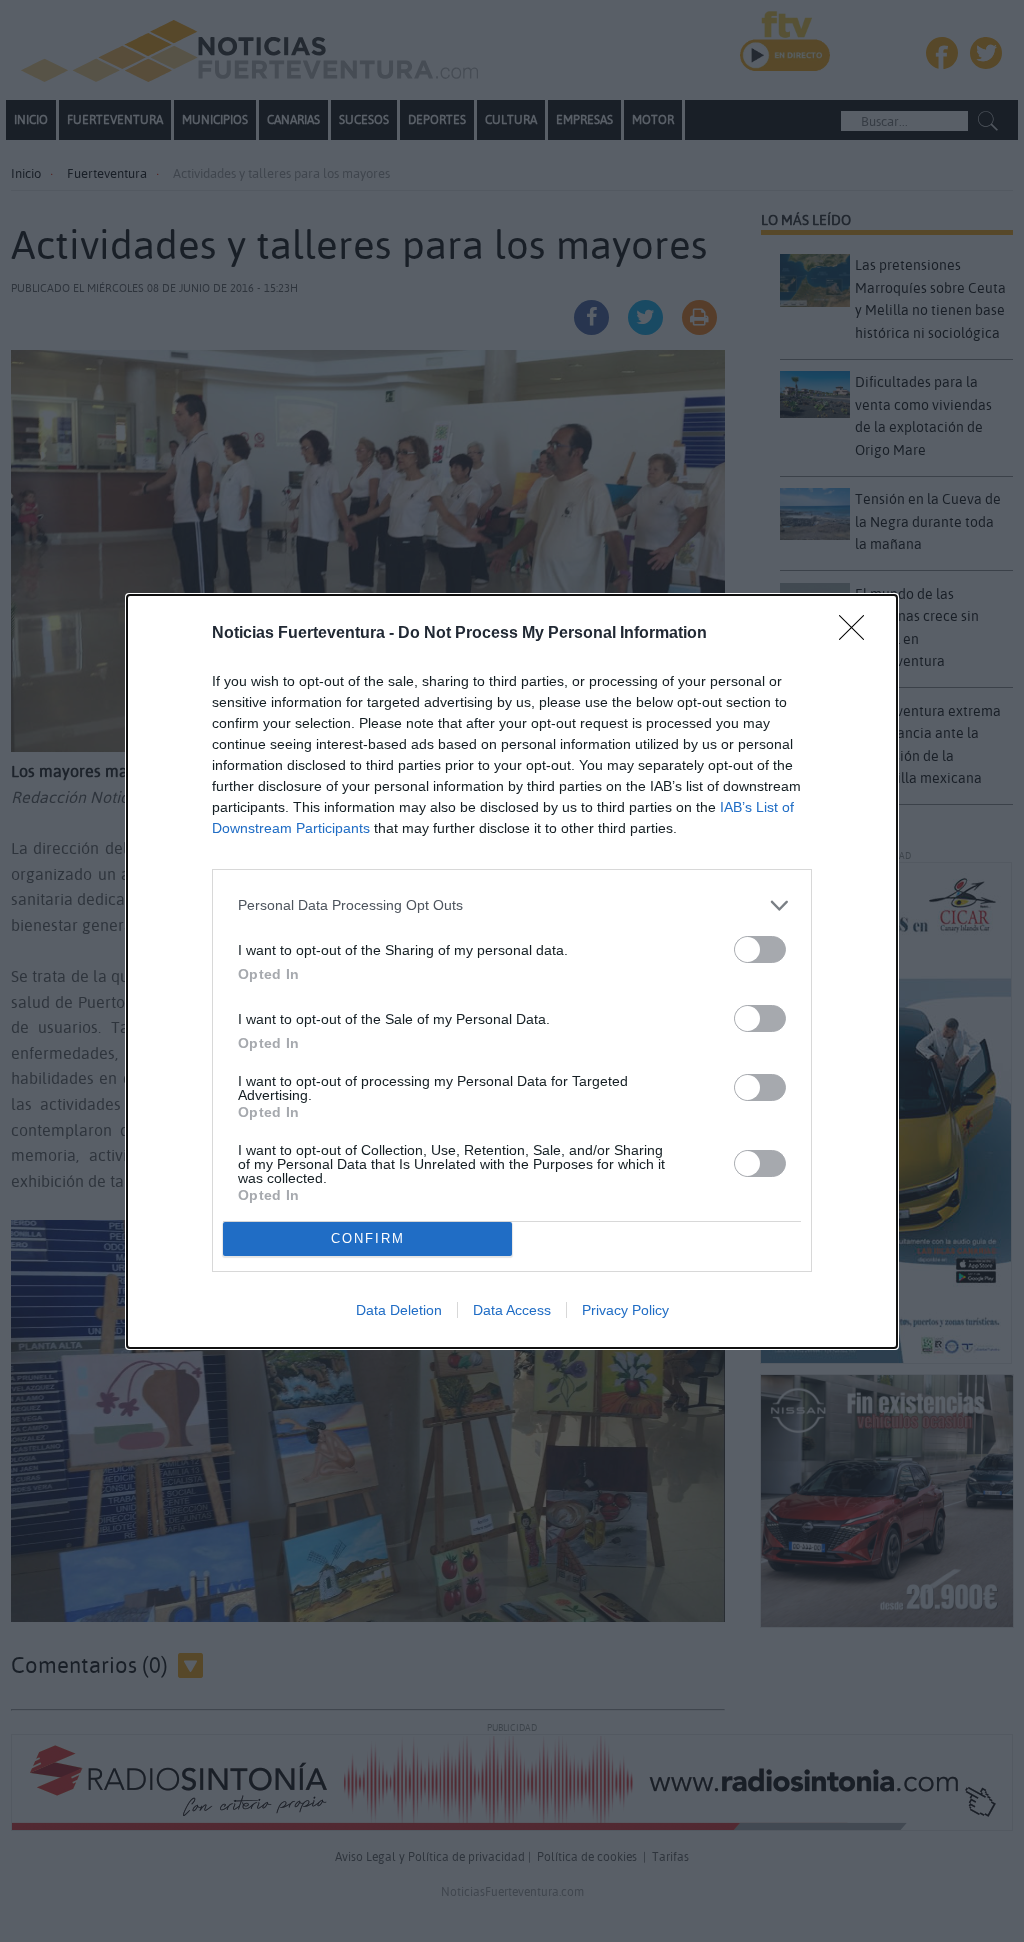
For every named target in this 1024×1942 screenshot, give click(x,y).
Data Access (512, 1310)
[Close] (858, 634)
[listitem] (512, 905)
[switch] (760, 949)
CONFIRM (368, 1238)
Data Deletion (399, 1310)
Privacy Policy (625, 1310)
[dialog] (512, 971)
